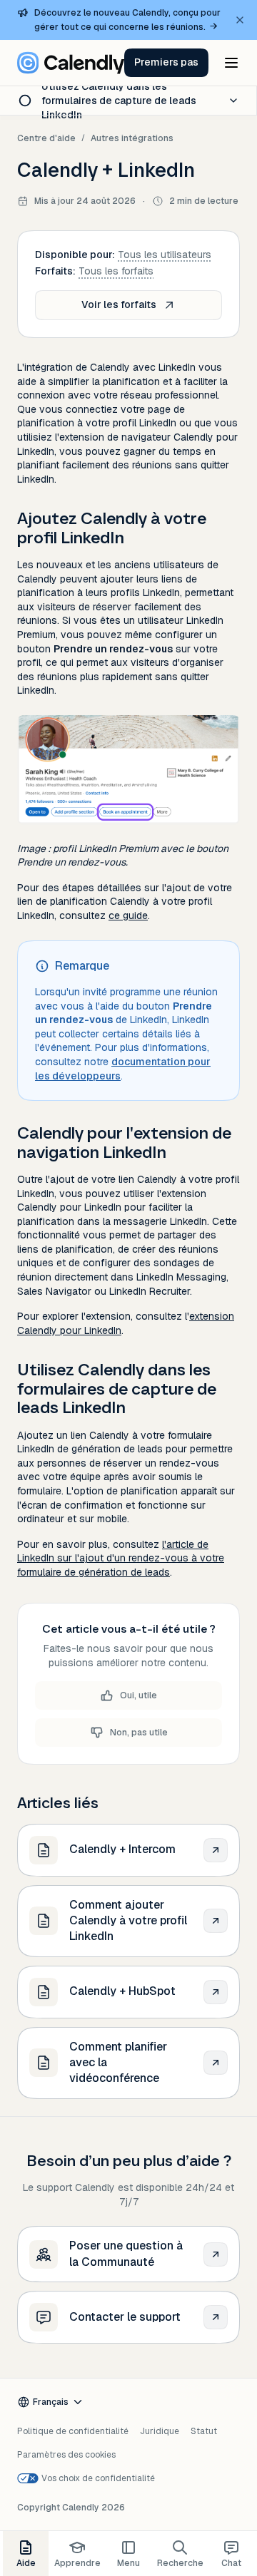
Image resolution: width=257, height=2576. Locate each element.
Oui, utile (138, 1695)
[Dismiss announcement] (240, 20)
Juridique (160, 2431)
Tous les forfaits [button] (116, 271)
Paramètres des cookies (66, 2455)
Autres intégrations (132, 138)
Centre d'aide (46, 138)
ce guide (128, 915)
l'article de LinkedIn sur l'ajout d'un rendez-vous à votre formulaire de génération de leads (121, 1558)
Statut (204, 2431)
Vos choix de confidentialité (98, 2478)
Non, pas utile (139, 1733)
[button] (166, 63)
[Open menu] (231, 63)
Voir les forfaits (119, 304)
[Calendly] (71, 63)
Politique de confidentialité (73, 2431)
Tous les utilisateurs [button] (165, 255)
